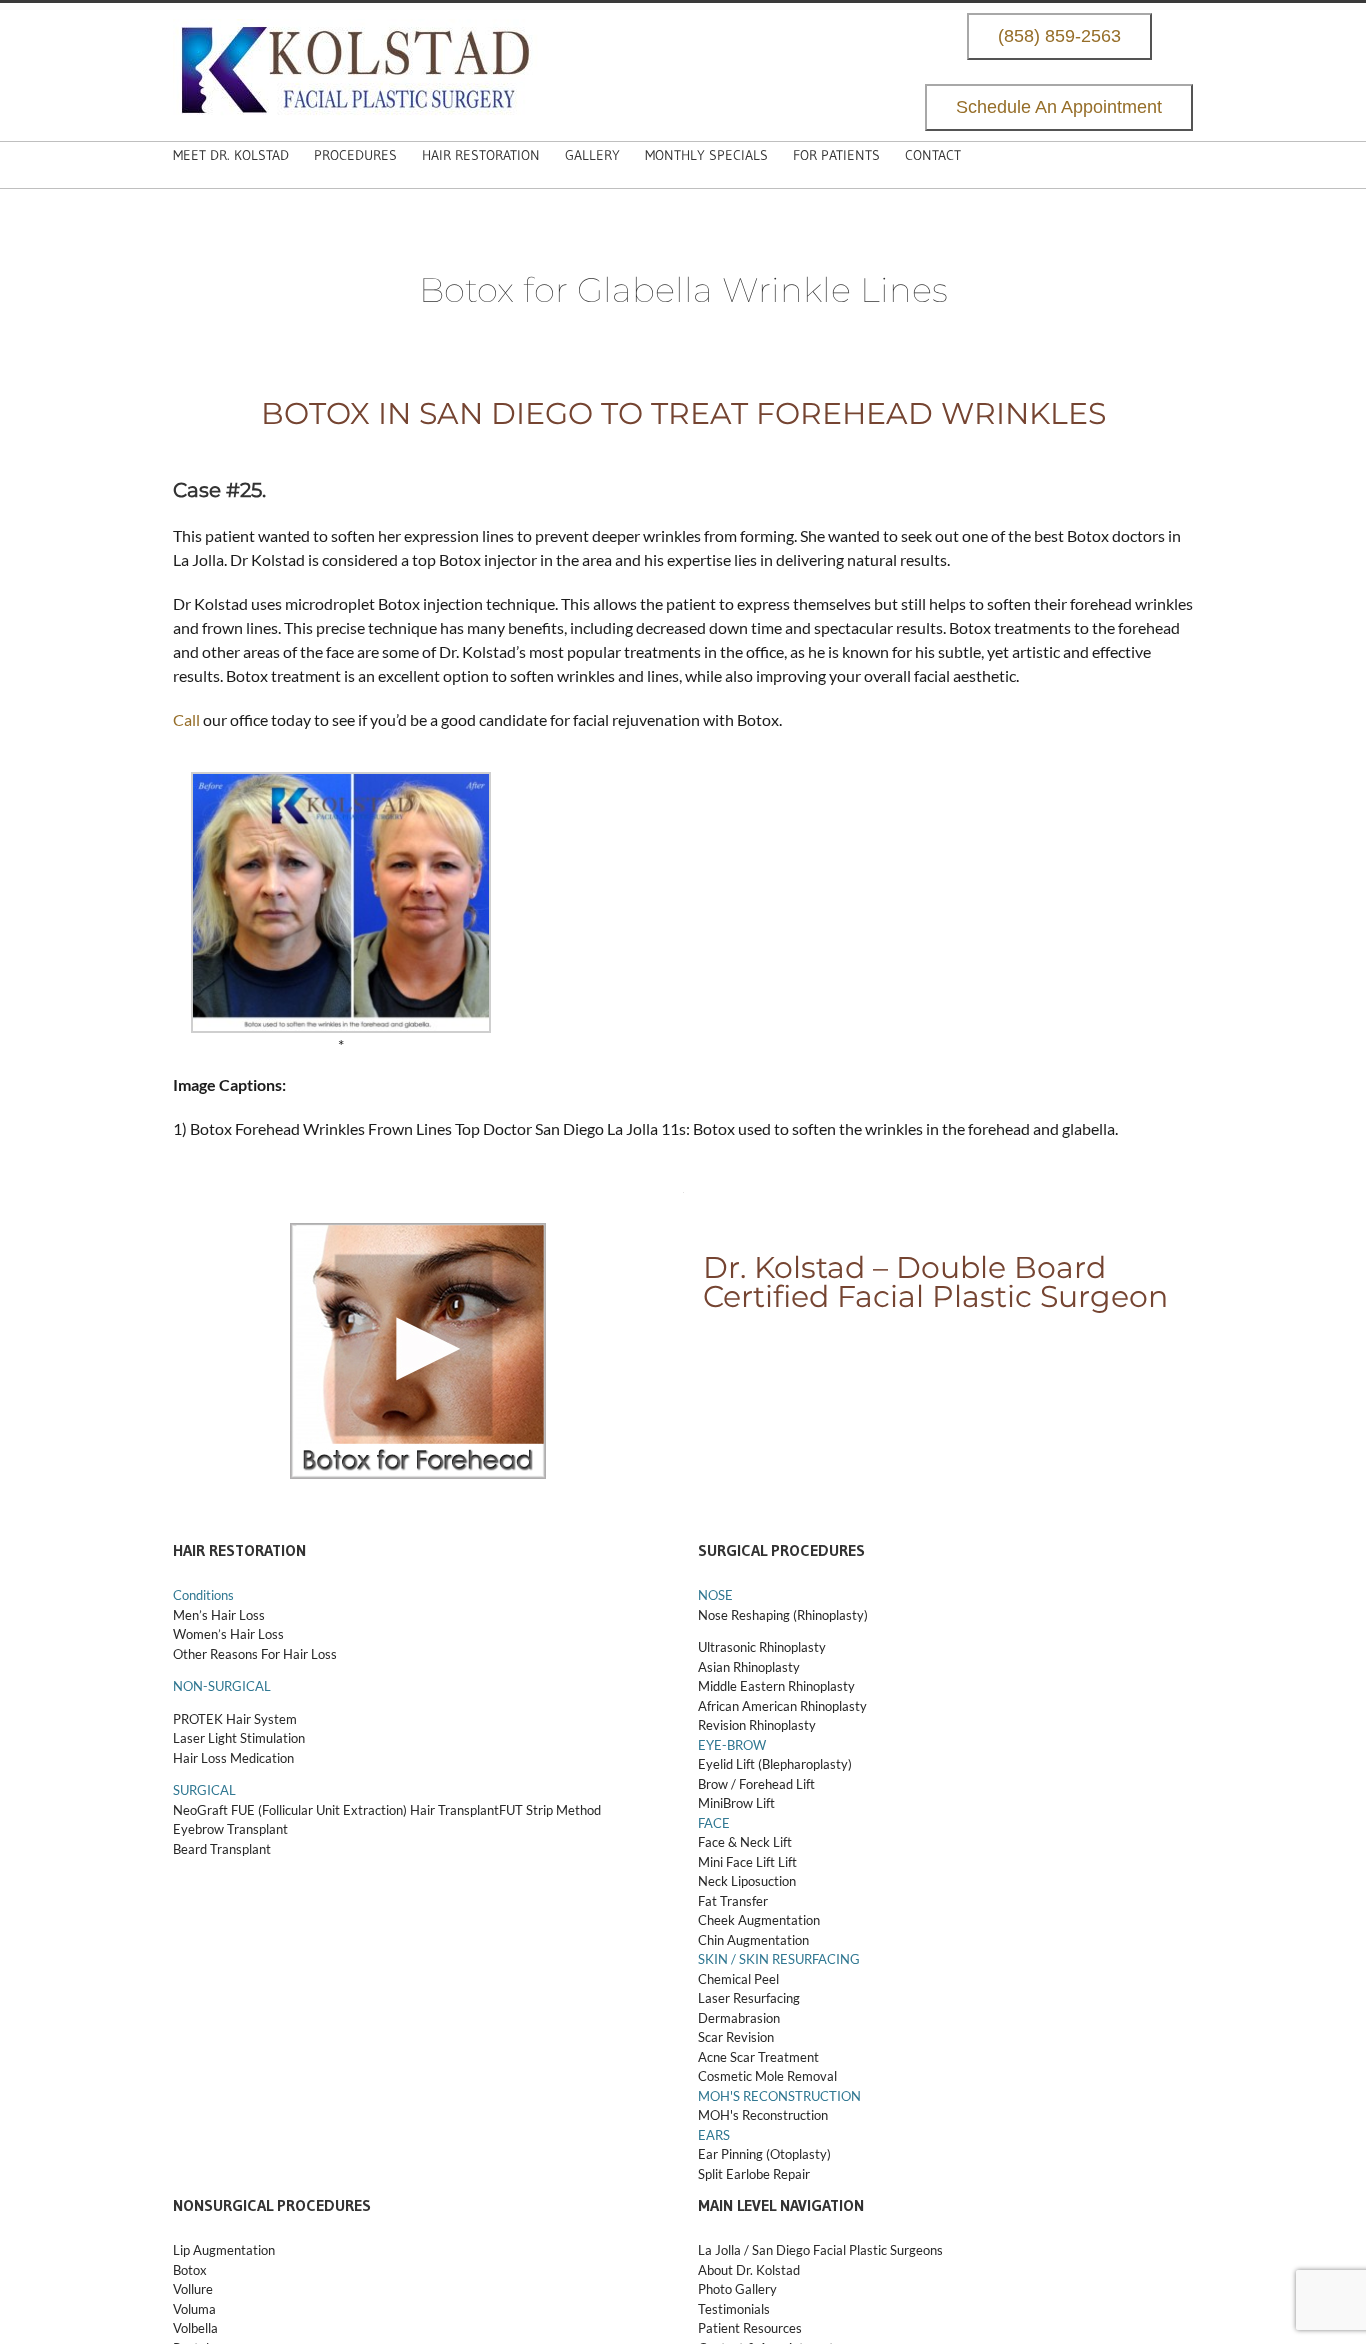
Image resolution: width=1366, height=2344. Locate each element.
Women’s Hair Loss (228, 1634)
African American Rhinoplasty (782, 1706)
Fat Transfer (733, 1901)
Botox (190, 2270)
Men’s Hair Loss (219, 1615)
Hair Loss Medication (233, 1758)
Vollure (193, 2289)
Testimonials (734, 2309)
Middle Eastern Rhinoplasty (776, 1686)
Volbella (195, 2328)
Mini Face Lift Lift (747, 1862)
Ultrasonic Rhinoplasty (762, 1647)
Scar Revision (736, 2037)
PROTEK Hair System (235, 1719)
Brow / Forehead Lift (756, 1784)
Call (186, 719)
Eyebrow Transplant (230, 1829)
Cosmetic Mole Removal (767, 2076)
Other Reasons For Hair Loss (255, 1654)
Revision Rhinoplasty (757, 1725)
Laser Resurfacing (749, 1998)
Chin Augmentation (753, 1940)
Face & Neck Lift (745, 1842)
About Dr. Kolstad (749, 2270)
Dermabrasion (739, 2018)
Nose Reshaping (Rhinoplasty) (783, 1615)
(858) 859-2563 (1059, 36)
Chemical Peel (738, 1979)
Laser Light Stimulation (239, 1738)
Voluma (194, 2309)
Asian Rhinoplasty (749, 1667)
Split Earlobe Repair (754, 2174)
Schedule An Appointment (1059, 107)
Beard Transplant (222, 1849)
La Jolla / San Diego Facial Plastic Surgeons (820, 2250)
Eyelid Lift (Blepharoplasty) (775, 1764)
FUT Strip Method (550, 1810)
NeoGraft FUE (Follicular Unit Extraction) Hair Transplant (336, 1810)
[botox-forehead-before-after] (418, 1234)
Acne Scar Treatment (758, 2057)
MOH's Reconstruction (763, 2115)
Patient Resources (750, 2328)
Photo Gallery (737, 2289)
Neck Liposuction (747, 1881)
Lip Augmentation (224, 2250)
